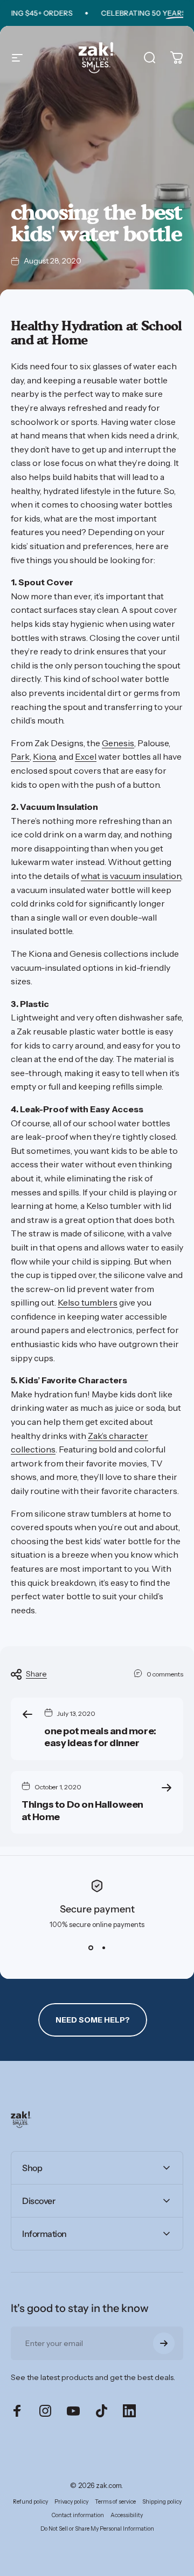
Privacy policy (71, 2502)
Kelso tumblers (88, 1302)
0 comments (165, 1674)
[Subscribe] (164, 2343)
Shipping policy (162, 2502)
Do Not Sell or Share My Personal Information (97, 2529)
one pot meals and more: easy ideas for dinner (100, 1737)
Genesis (118, 743)
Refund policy (30, 2502)
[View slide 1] (91, 1948)
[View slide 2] (103, 1948)
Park (20, 756)
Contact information (78, 2515)
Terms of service (115, 2502)
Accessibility (127, 2515)
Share (36, 1674)
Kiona (44, 756)
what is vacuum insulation (131, 876)
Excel (86, 756)
